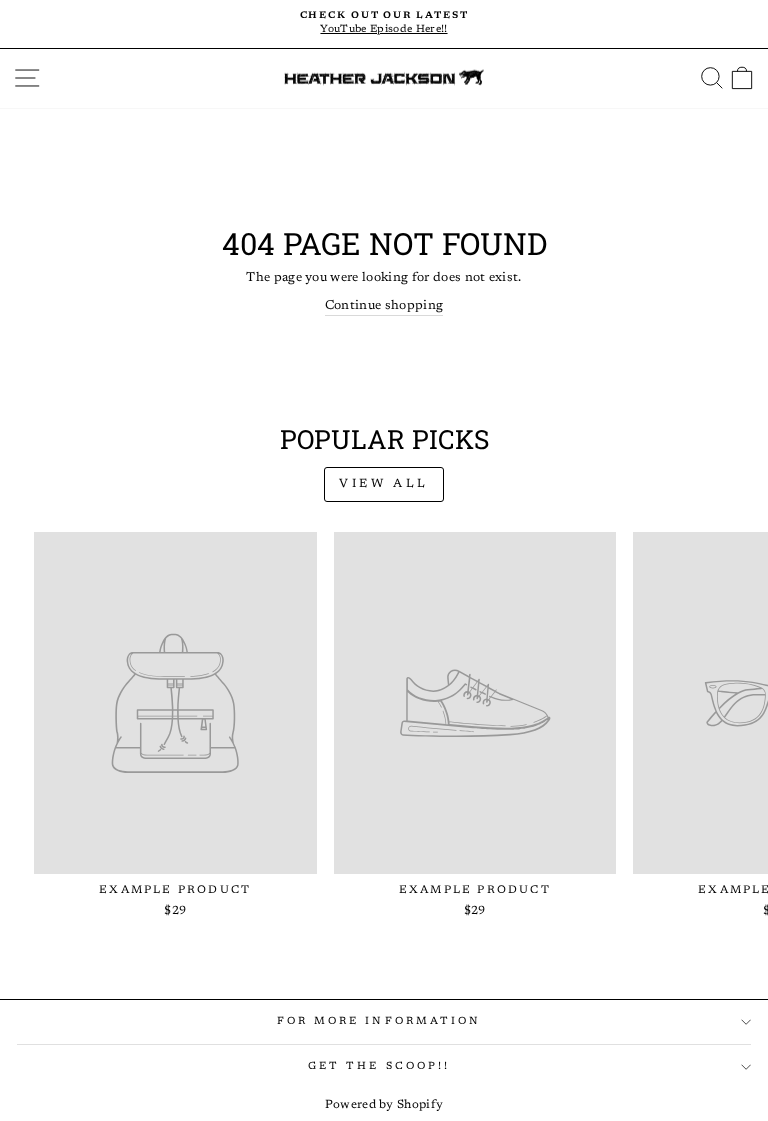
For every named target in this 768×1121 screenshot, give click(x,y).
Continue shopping (384, 306)
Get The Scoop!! (379, 1066)
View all (384, 484)
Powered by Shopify (384, 1105)
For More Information (379, 1021)
